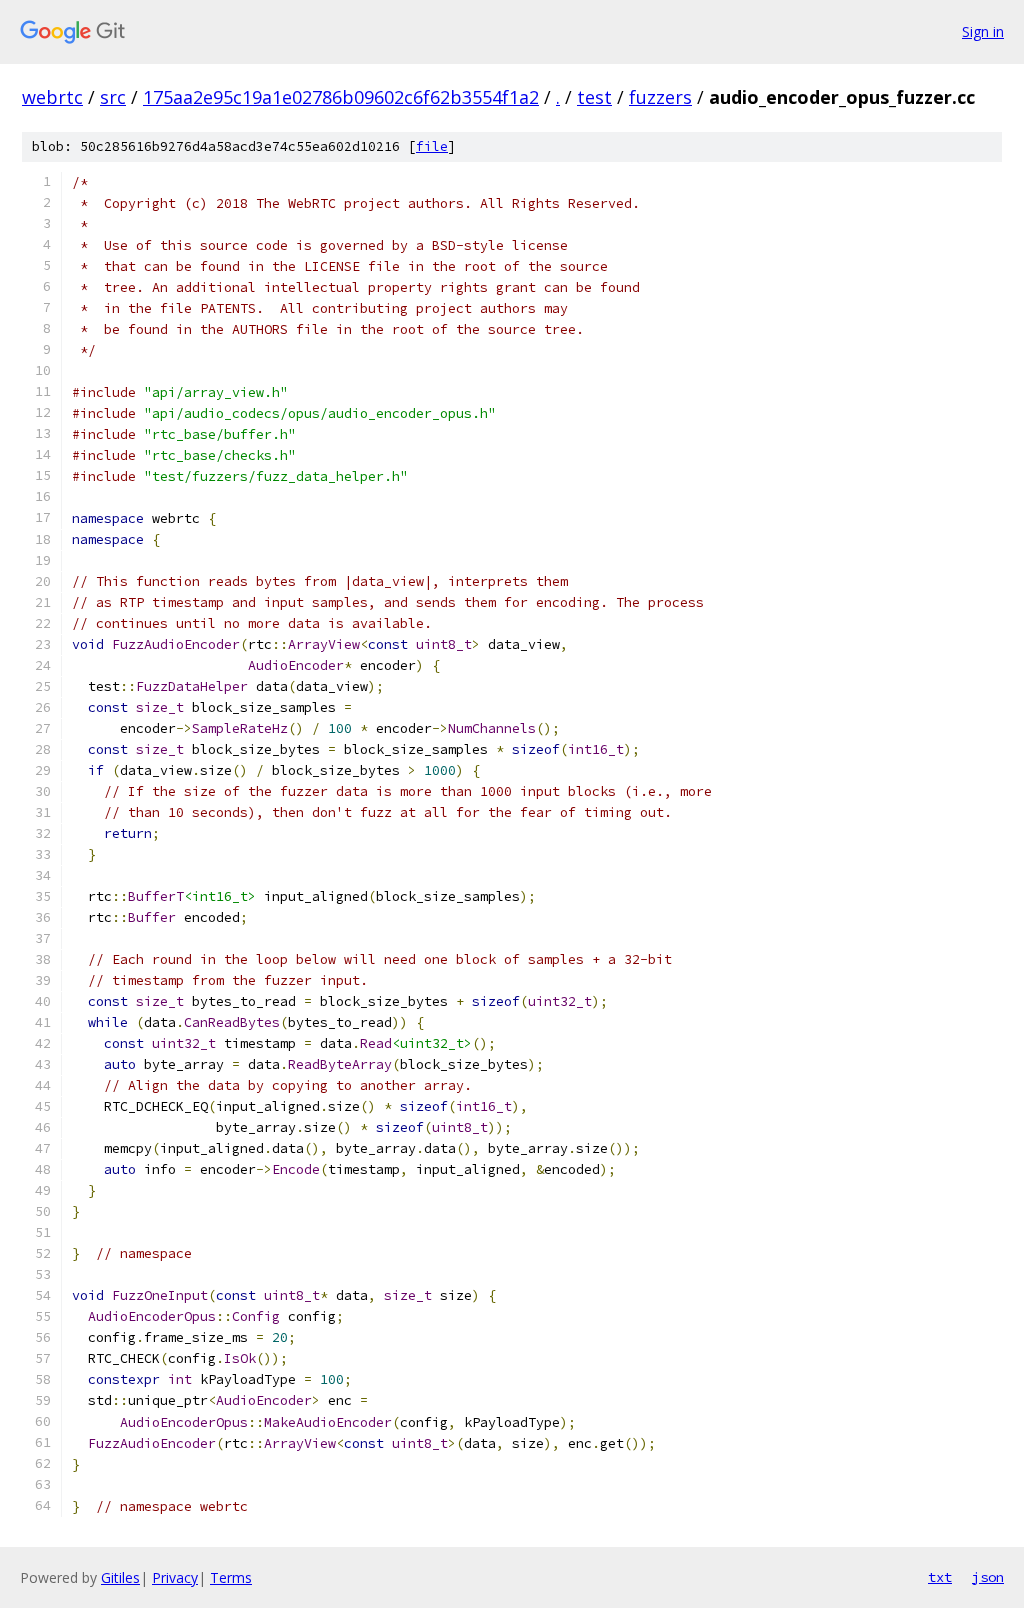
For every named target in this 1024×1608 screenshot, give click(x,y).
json (988, 1577)
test (594, 97)
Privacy (175, 1577)
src (113, 97)
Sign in (983, 31)
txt (940, 1577)
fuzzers (660, 97)
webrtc (52, 97)
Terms (231, 1577)
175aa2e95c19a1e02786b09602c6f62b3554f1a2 (341, 97)
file (432, 146)
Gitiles (120, 1577)
